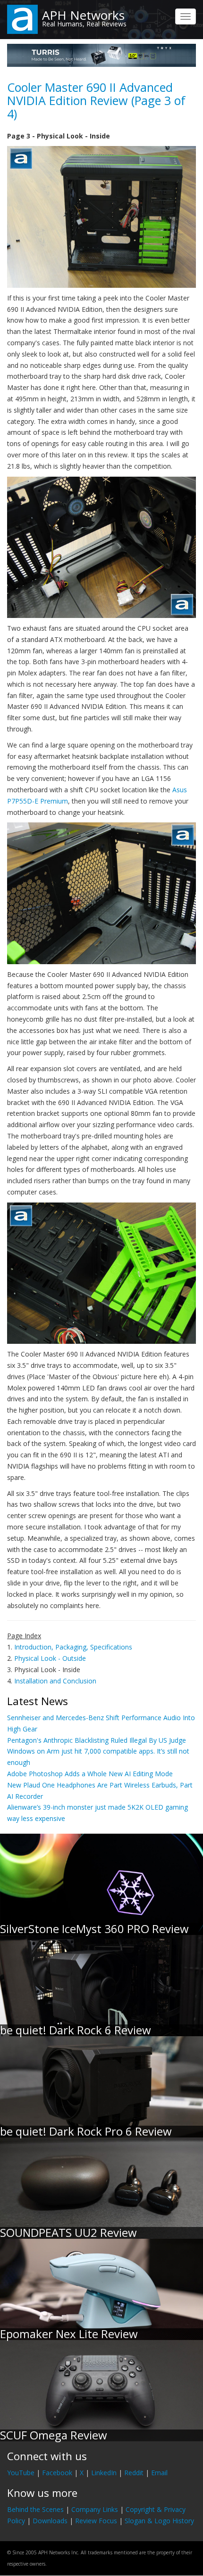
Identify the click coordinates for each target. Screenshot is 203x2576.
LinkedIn (104, 2473)
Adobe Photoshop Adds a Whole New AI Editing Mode (90, 1774)
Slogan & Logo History (159, 2521)
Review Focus (96, 2521)
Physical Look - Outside (50, 1658)
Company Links (95, 2509)
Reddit (134, 2473)
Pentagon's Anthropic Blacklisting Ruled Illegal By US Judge (97, 1740)
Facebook (57, 2473)
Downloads (50, 2521)
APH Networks (83, 15)
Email (159, 2473)
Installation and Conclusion (55, 1681)
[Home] (22, 19)
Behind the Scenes (35, 2509)
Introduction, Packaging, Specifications (73, 1647)
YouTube (21, 2473)
